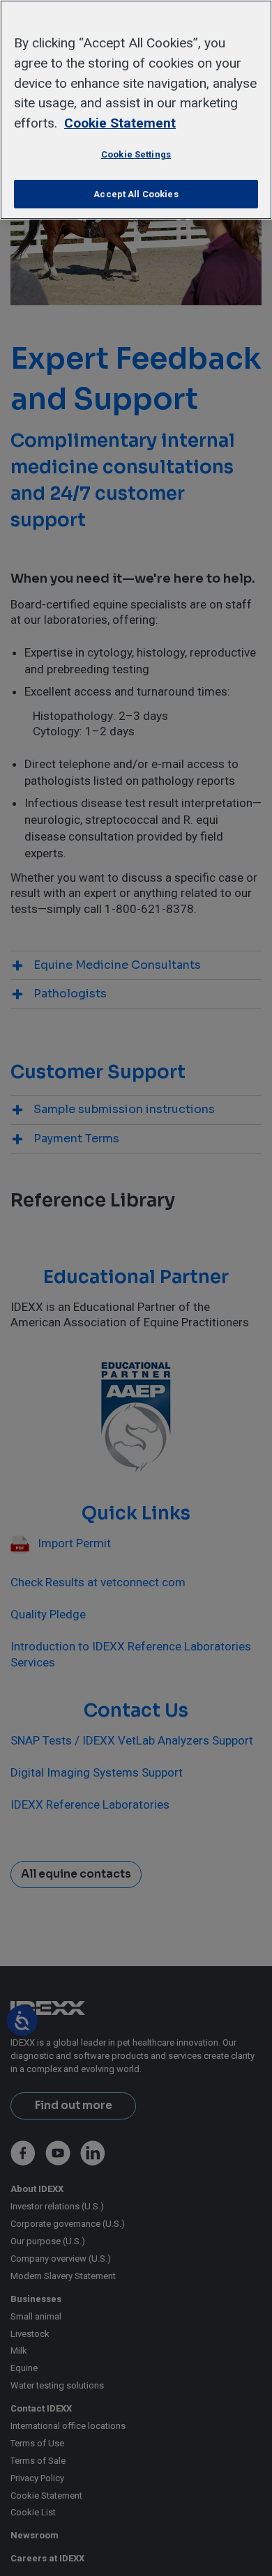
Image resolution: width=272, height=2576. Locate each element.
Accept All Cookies (136, 194)
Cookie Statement (120, 123)
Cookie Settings (136, 154)
